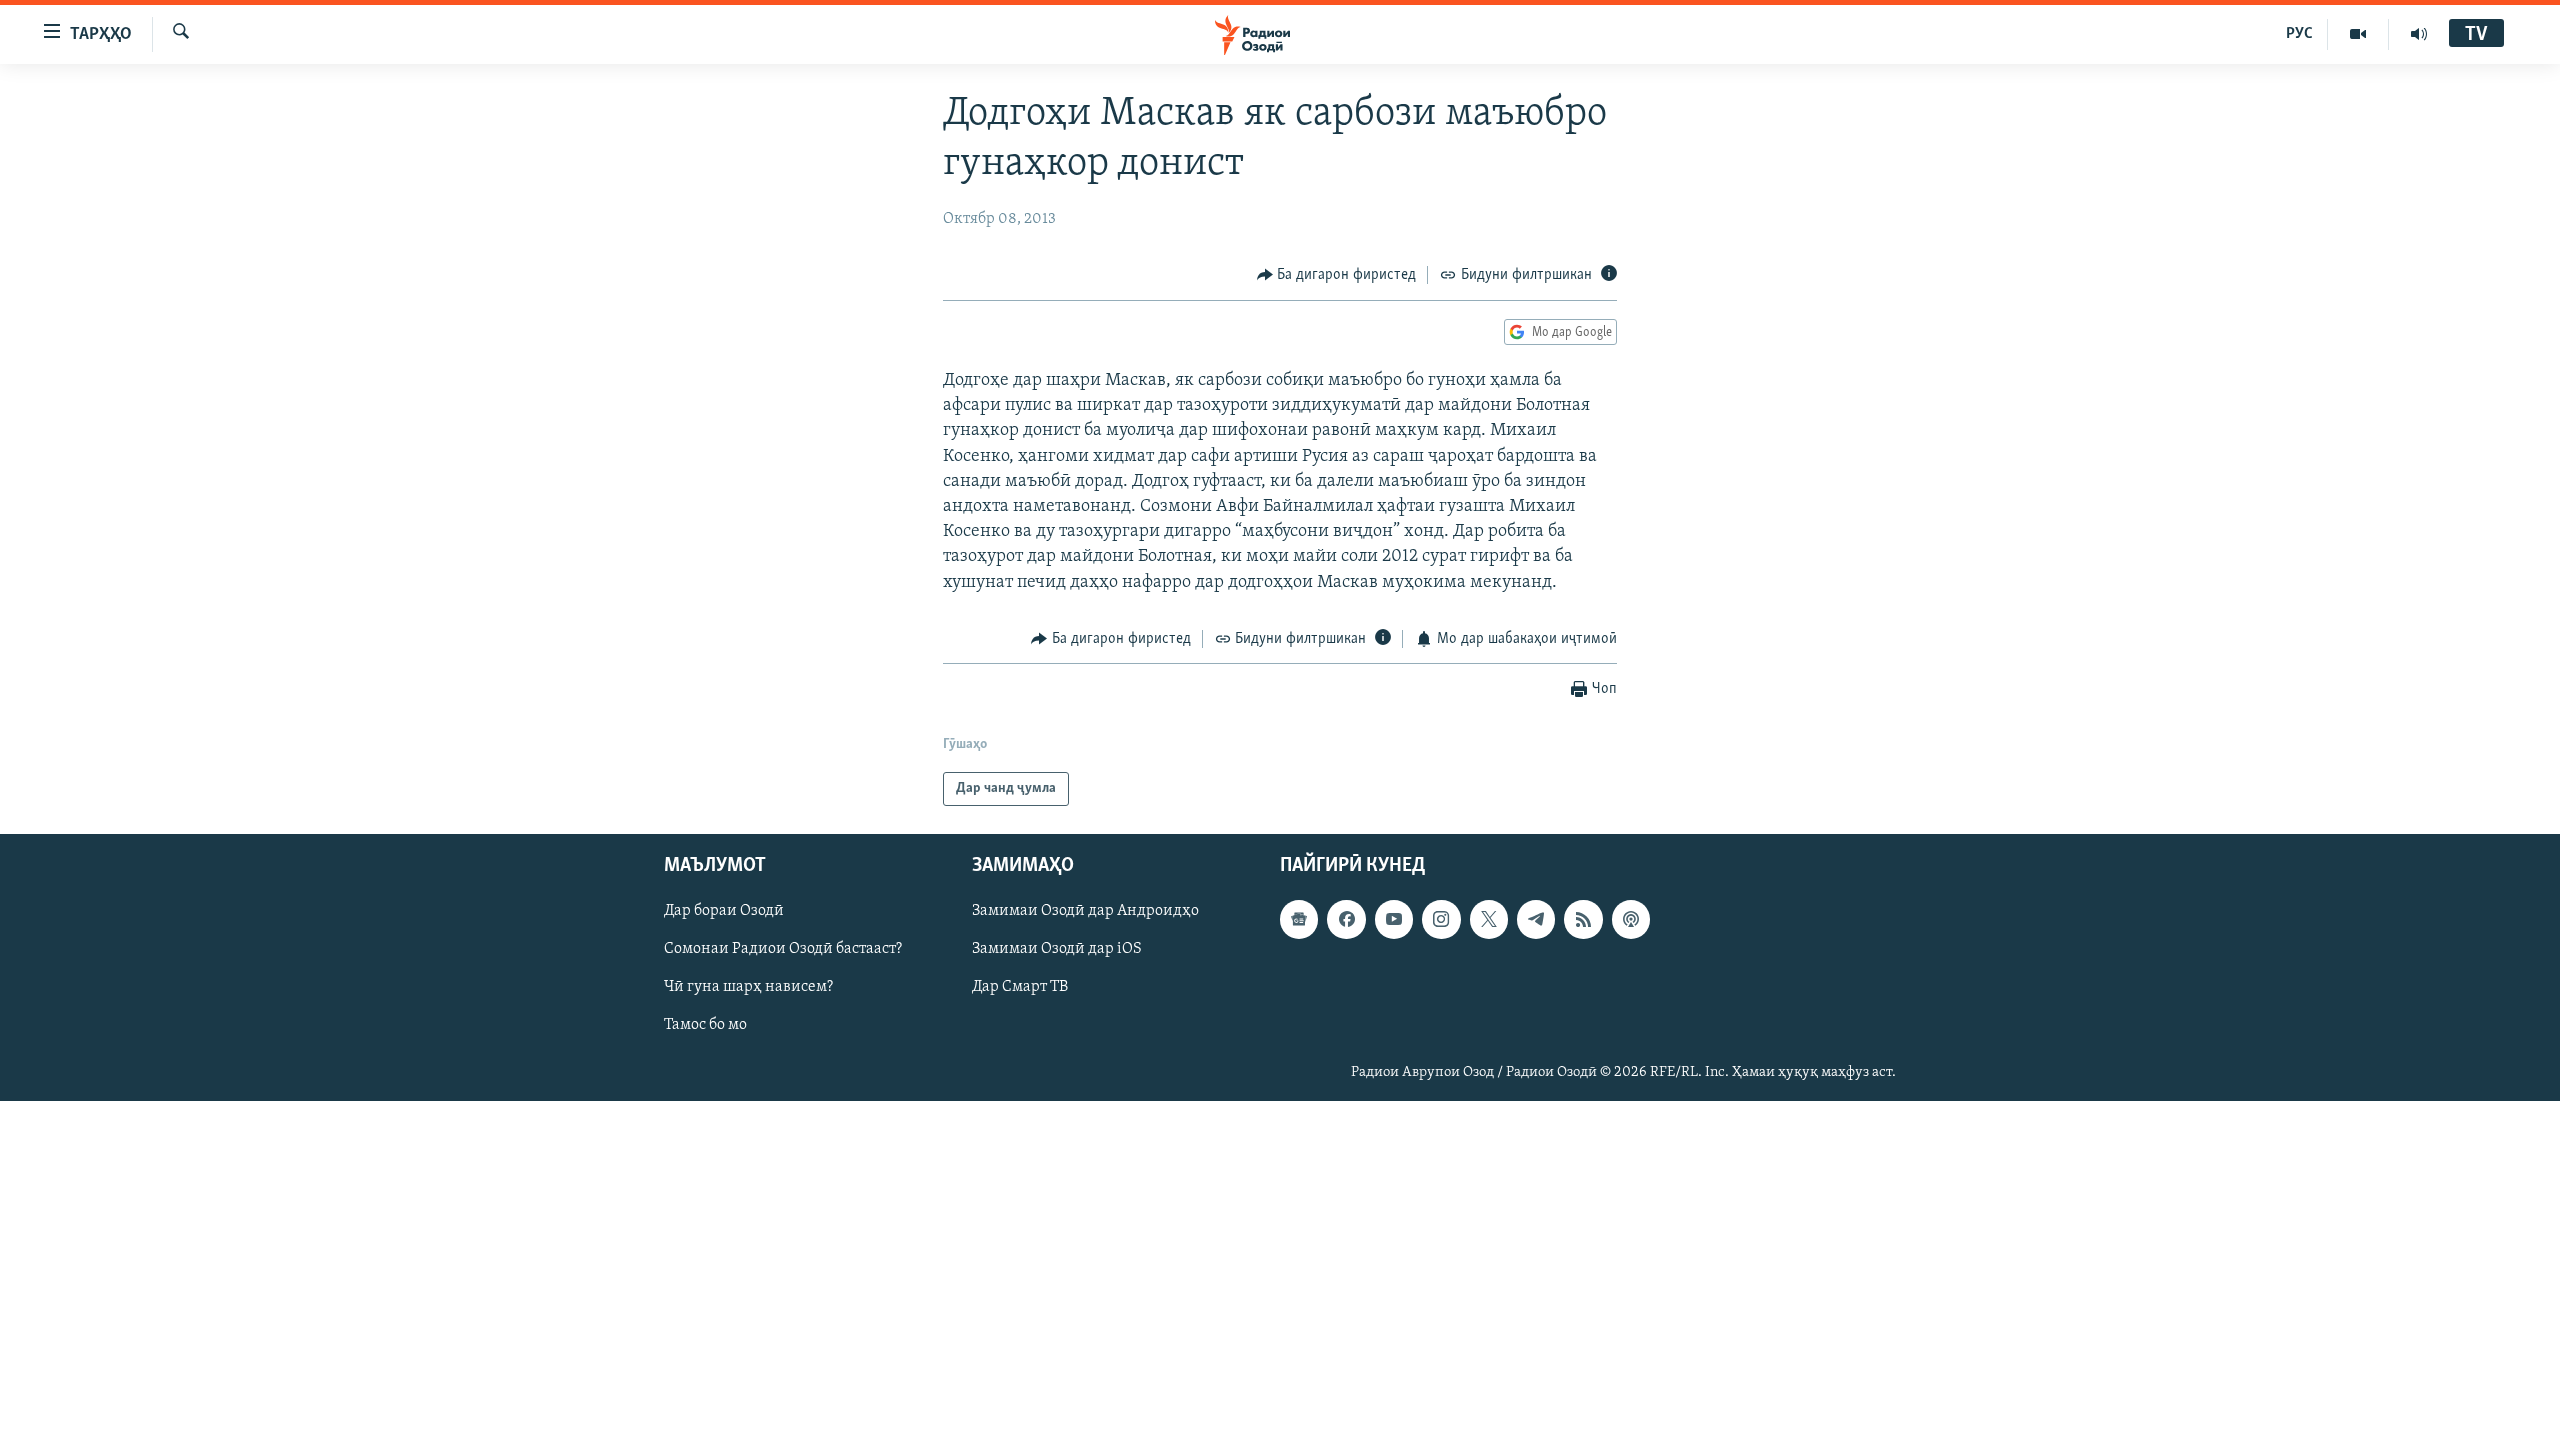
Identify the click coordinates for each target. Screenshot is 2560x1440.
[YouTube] (2358, 34)
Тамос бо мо (705, 1026)
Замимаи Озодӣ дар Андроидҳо (1085, 912)
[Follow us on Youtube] (1394, 920)
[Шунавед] (2419, 34)
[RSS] (1583, 920)
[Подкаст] (1631, 920)
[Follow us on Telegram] (1536, 920)
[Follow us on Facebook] (1346, 920)
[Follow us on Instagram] (1441, 920)
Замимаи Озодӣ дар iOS (1057, 950)
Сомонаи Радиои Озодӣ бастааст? (783, 950)
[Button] (1337, 275)
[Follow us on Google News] (1299, 920)
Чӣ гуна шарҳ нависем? (748, 988)
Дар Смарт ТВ (1020, 988)
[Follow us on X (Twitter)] (1489, 920)
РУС (2299, 34)
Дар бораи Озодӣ (724, 912)
